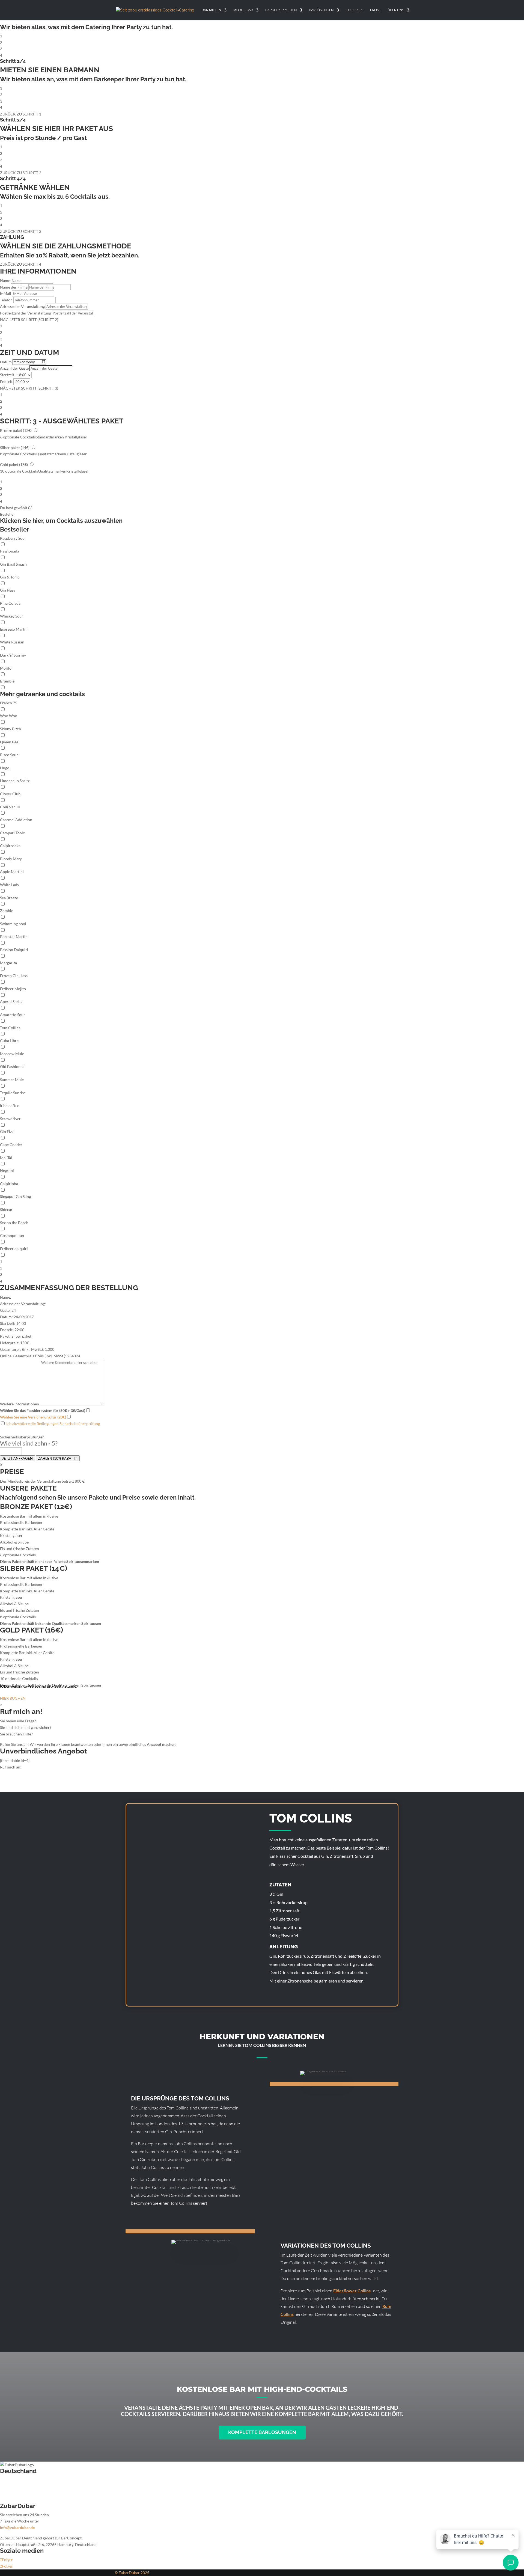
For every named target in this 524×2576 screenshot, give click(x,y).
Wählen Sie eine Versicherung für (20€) (33, 1417)
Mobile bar (243, 10)
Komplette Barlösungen (262, 2432)
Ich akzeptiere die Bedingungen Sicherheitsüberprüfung (53, 1424)
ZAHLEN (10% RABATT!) (58, 1458)
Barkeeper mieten (281, 10)
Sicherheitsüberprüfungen (22, 1437)
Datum (6, 362)
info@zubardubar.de (17, 2528)
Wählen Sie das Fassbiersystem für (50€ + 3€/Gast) (43, 1410)
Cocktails (355, 10)
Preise (375, 10)
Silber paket (15, 448)
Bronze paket (16, 430)
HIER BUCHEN (13, 1698)
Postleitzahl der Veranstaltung (26, 313)
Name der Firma (14, 287)
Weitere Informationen (20, 1404)
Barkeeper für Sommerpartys (25, 2499)
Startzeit (7, 375)
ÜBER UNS (396, 10)
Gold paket (14, 465)
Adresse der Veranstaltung (22, 306)
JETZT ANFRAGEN (17, 1458)
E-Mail (6, 293)
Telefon (6, 300)
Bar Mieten (211, 10)
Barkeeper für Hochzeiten (22, 2480)
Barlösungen (321, 10)
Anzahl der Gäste (14, 368)
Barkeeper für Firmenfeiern (23, 2486)
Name (5, 281)
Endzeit (6, 382)
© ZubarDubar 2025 (132, 2573)
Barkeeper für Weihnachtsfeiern (27, 2493)
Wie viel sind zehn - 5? (29, 1443)
